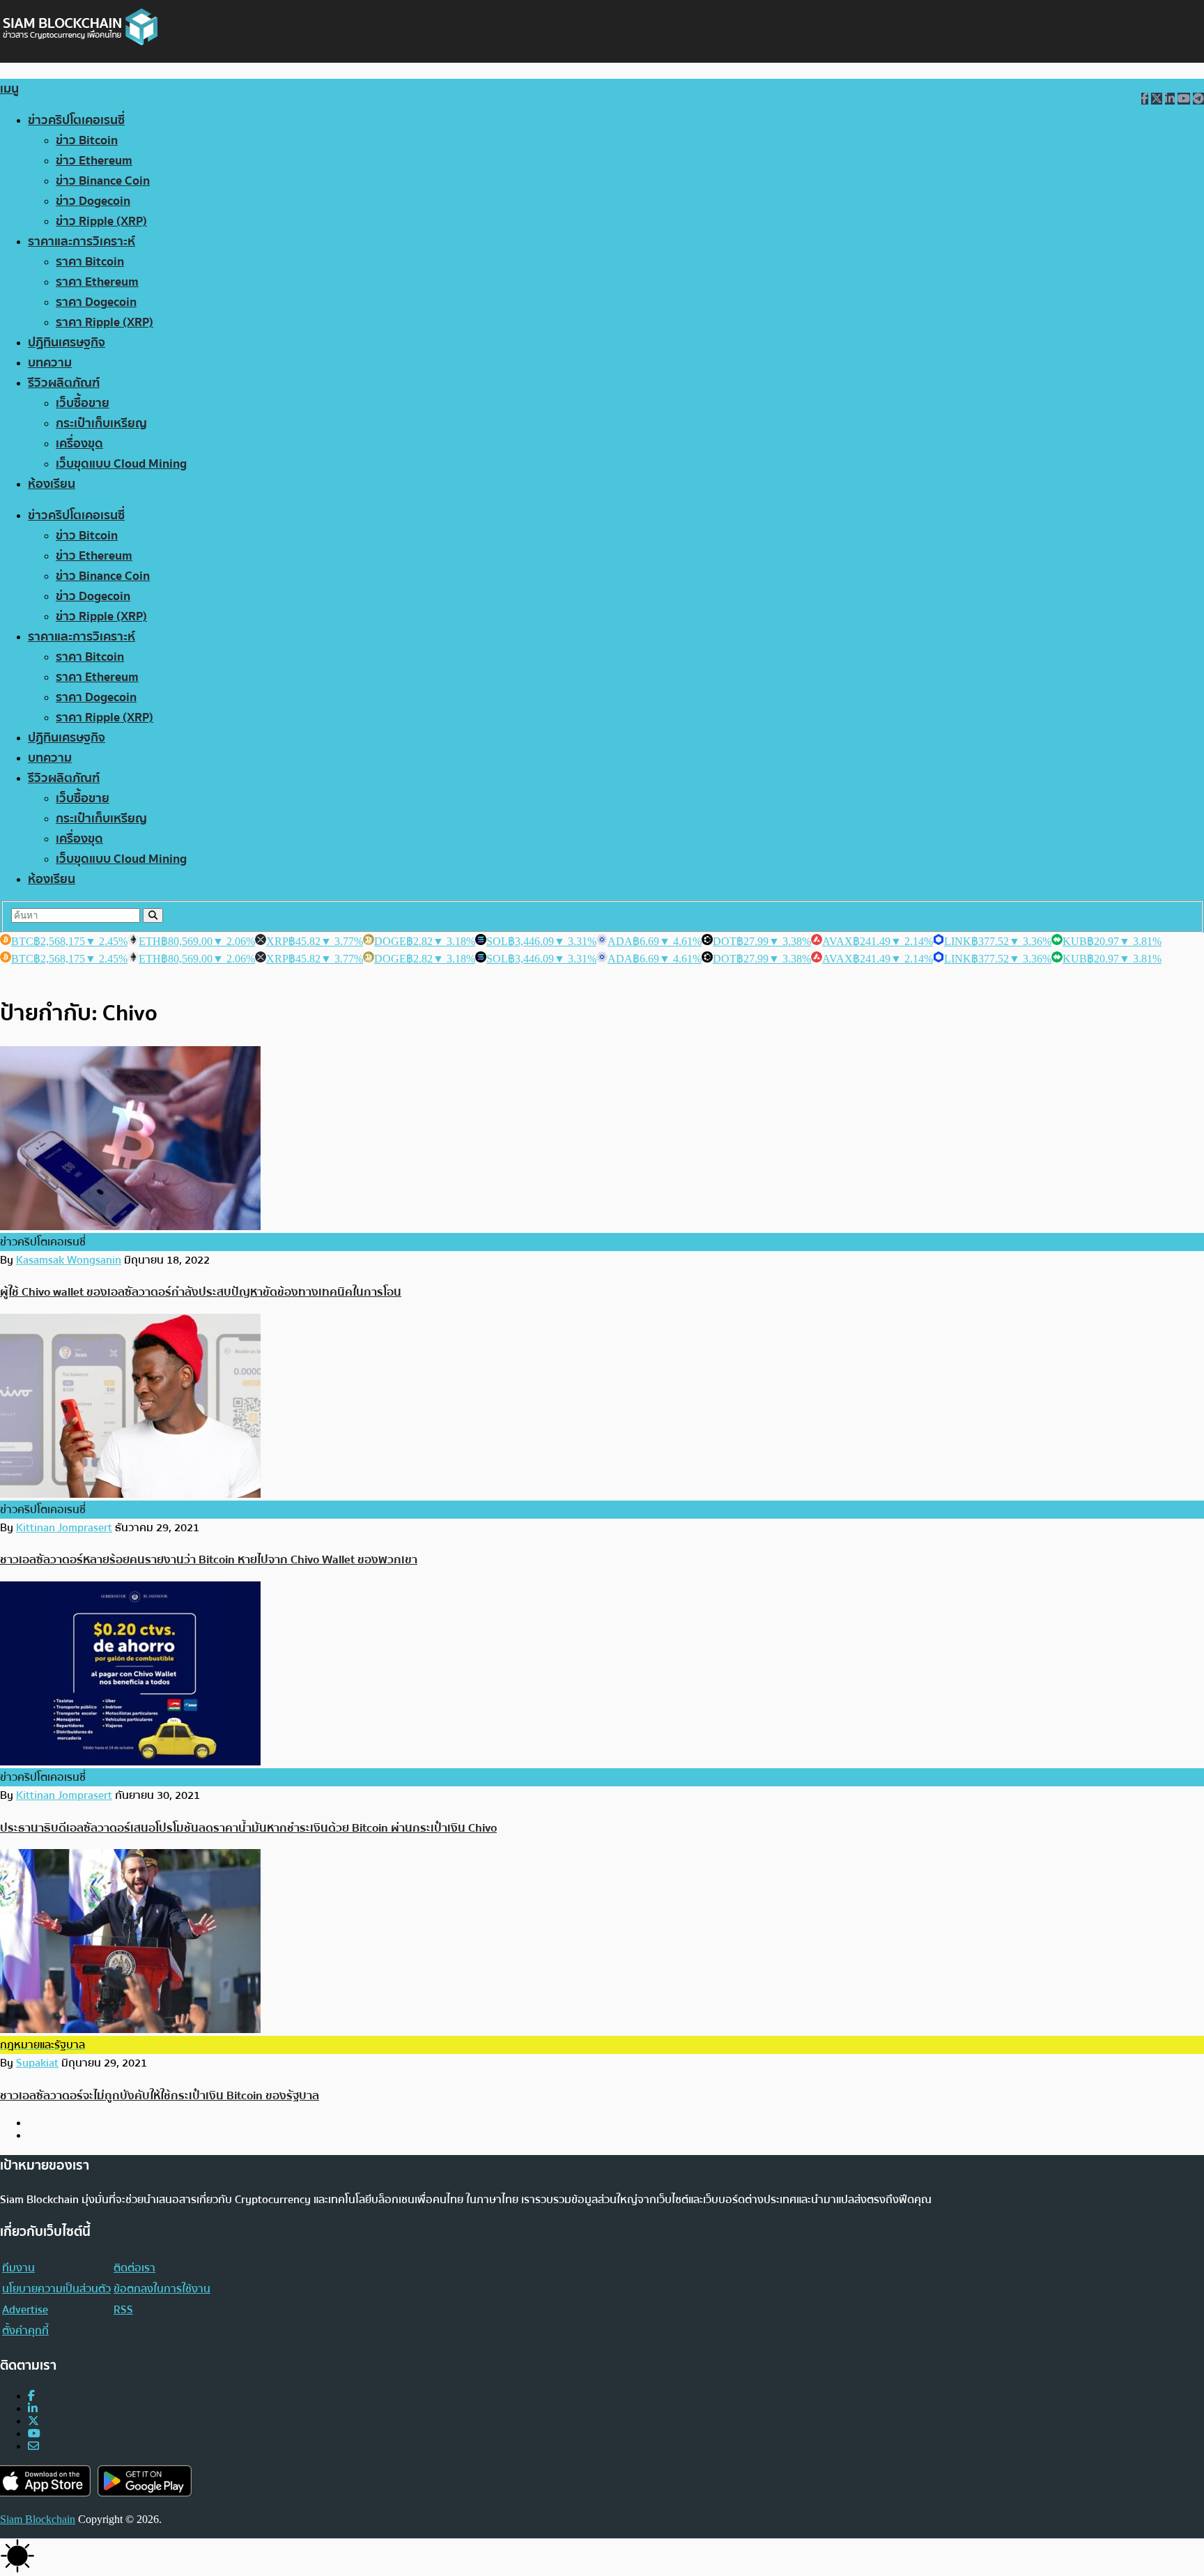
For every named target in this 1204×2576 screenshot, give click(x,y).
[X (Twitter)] (33, 2421)
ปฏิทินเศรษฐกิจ (67, 343)
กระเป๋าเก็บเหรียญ (101, 423)
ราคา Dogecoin (96, 302)
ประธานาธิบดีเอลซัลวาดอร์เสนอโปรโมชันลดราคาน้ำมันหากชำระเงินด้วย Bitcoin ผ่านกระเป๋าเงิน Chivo (248, 1828)
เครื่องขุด (79, 444)
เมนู (9, 89)
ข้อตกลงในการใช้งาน (162, 2289)
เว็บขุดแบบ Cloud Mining (121, 464)
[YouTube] (34, 2433)
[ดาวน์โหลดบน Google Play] (145, 2481)
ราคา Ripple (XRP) (105, 322)
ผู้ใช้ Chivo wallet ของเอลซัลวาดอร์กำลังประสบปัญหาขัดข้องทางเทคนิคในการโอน (201, 1292)
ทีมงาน (18, 2268)
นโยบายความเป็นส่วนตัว (56, 2289)
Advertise (25, 2310)
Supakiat (37, 2063)
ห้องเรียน (52, 484)
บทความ (50, 363)
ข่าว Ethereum (94, 161)
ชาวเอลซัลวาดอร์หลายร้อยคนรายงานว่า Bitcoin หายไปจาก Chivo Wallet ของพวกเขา (209, 1559)
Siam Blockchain (38, 2519)
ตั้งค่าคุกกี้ (25, 2331)
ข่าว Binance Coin (103, 181)
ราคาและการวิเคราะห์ (82, 242)
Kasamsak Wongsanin (69, 1260)
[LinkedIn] (33, 2408)
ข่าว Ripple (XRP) (101, 221)
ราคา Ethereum (97, 282)
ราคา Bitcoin (90, 262)
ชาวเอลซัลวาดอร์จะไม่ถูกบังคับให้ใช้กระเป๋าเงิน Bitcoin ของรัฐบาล (160, 2095)
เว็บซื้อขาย (83, 403)
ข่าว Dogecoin (93, 201)
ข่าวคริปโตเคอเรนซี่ (76, 120)
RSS (123, 2310)
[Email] (33, 2446)
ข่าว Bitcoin (87, 140)
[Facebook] (31, 2396)
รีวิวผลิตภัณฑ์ (64, 383)
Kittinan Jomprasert (64, 1528)
